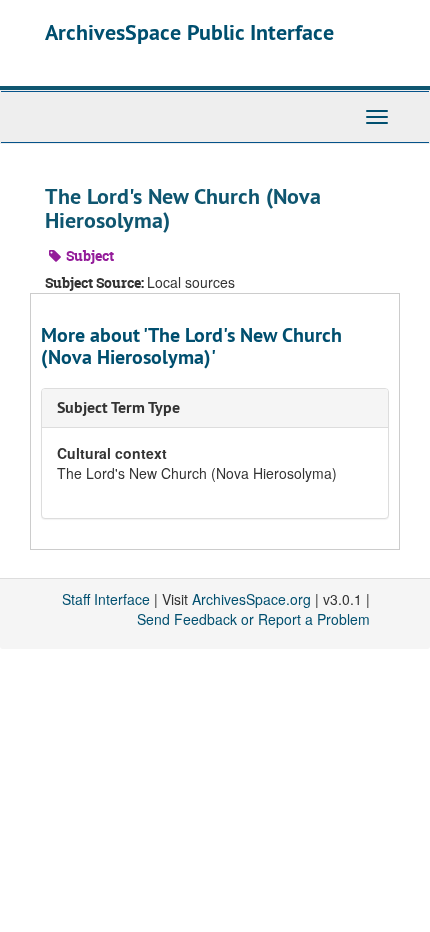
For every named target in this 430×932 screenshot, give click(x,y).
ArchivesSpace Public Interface (189, 32)
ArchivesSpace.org (251, 599)
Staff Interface (106, 599)
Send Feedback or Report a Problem (253, 619)
